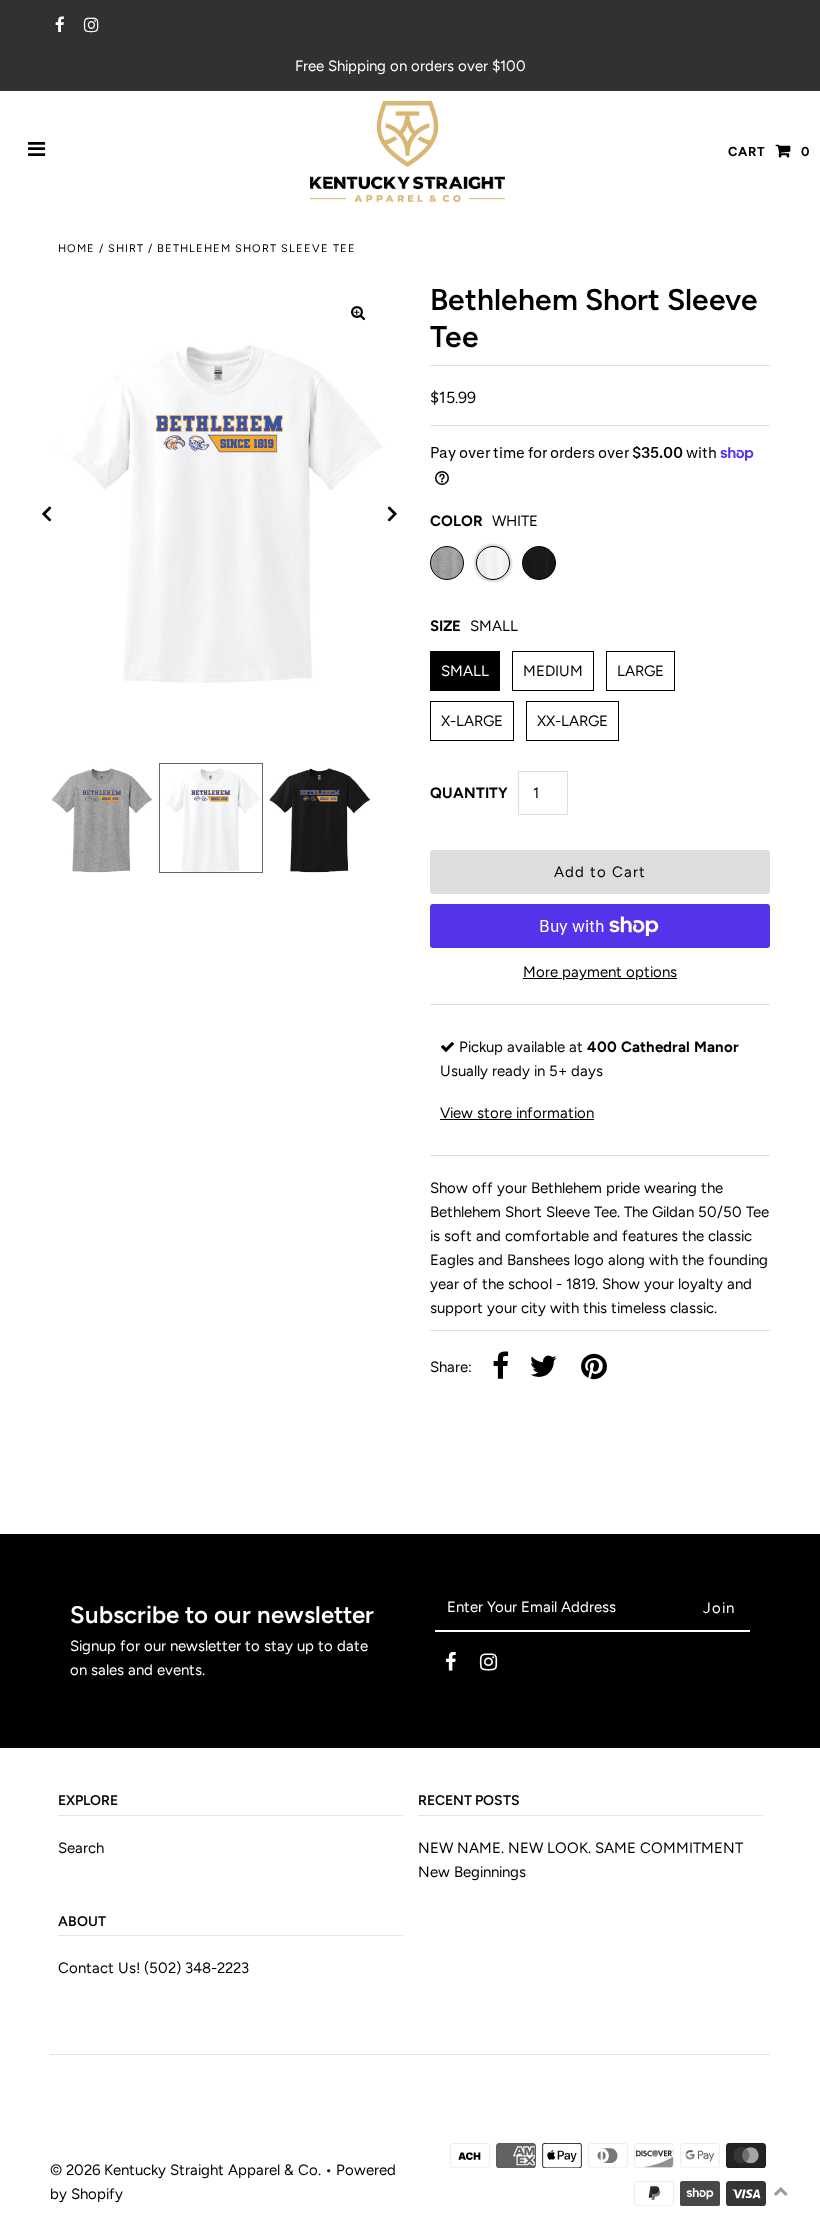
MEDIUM (553, 671)
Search (81, 1848)
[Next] (393, 514)
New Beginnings (472, 1872)
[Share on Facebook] (500, 1367)
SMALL (465, 671)
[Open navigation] (37, 151)
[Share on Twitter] (543, 1367)
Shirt (126, 248)
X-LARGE (472, 721)
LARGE (640, 671)
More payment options (600, 972)
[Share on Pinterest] (594, 1367)
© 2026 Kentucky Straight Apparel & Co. (185, 2170)
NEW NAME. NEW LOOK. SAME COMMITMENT (580, 1848)
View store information (517, 1113)
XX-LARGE (572, 721)
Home (76, 248)
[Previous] (47, 514)
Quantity (469, 793)
